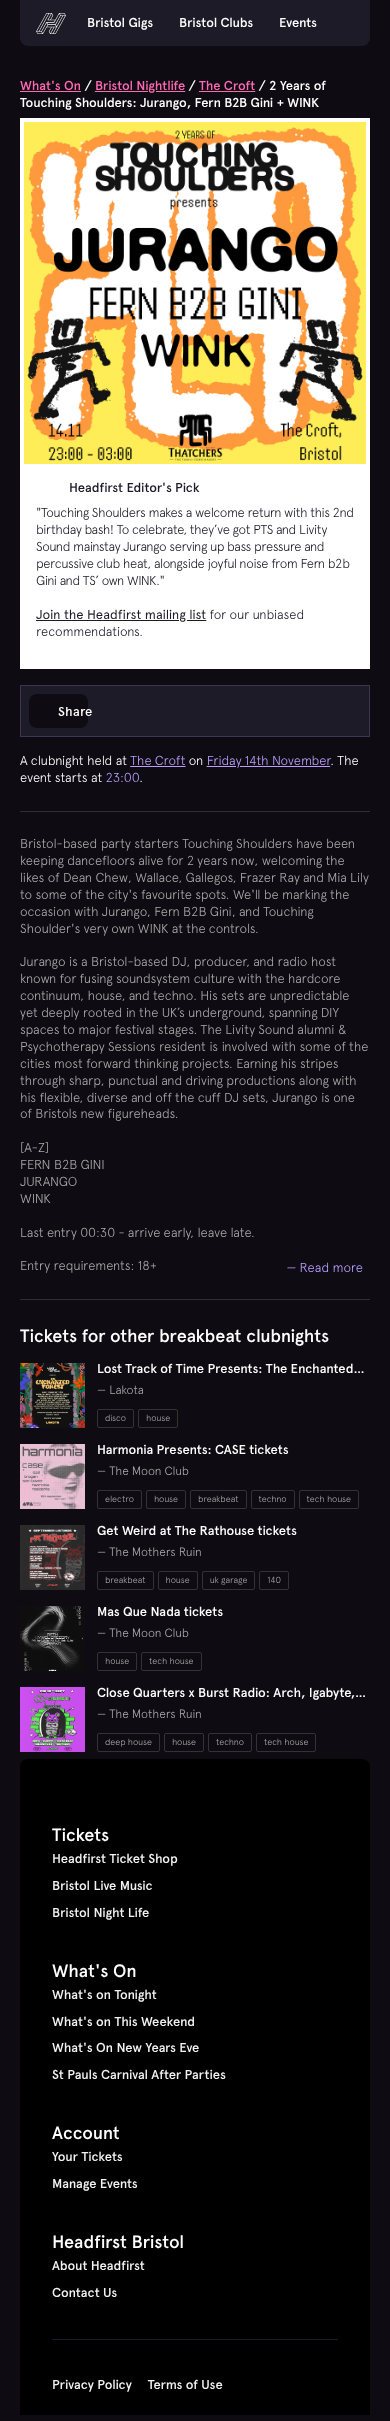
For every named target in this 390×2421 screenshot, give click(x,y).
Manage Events (95, 2184)
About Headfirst (98, 2266)
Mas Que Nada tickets (160, 1612)
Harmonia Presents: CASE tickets (193, 1450)
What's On (50, 86)
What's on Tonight (104, 1995)
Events (298, 23)
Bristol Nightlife (140, 86)
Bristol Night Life (100, 1913)
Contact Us (84, 2293)
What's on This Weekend (123, 2022)
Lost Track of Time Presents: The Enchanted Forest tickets (225, 1377)
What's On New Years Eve (125, 2048)
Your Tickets (87, 2157)
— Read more (324, 1267)
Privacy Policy (92, 2385)
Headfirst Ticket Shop (115, 1859)
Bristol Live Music (102, 1886)
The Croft (227, 86)
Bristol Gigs (120, 23)
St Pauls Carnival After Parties (139, 2075)
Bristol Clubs (216, 23)
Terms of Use (185, 2385)
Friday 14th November (269, 760)
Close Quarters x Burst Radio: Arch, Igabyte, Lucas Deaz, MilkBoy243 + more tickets (226, 1701)
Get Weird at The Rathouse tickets (197, 1531)
